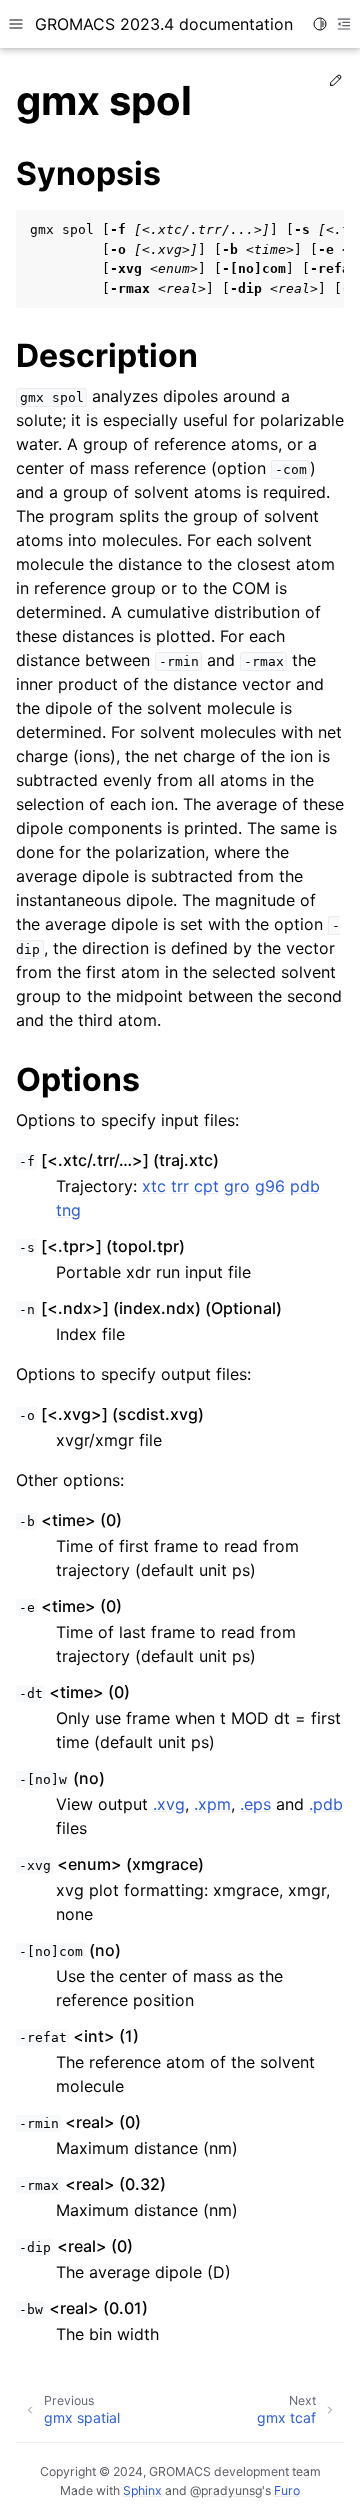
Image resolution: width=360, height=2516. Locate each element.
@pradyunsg (226, 2490)
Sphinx (142, 2490)
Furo (287, 2490)
